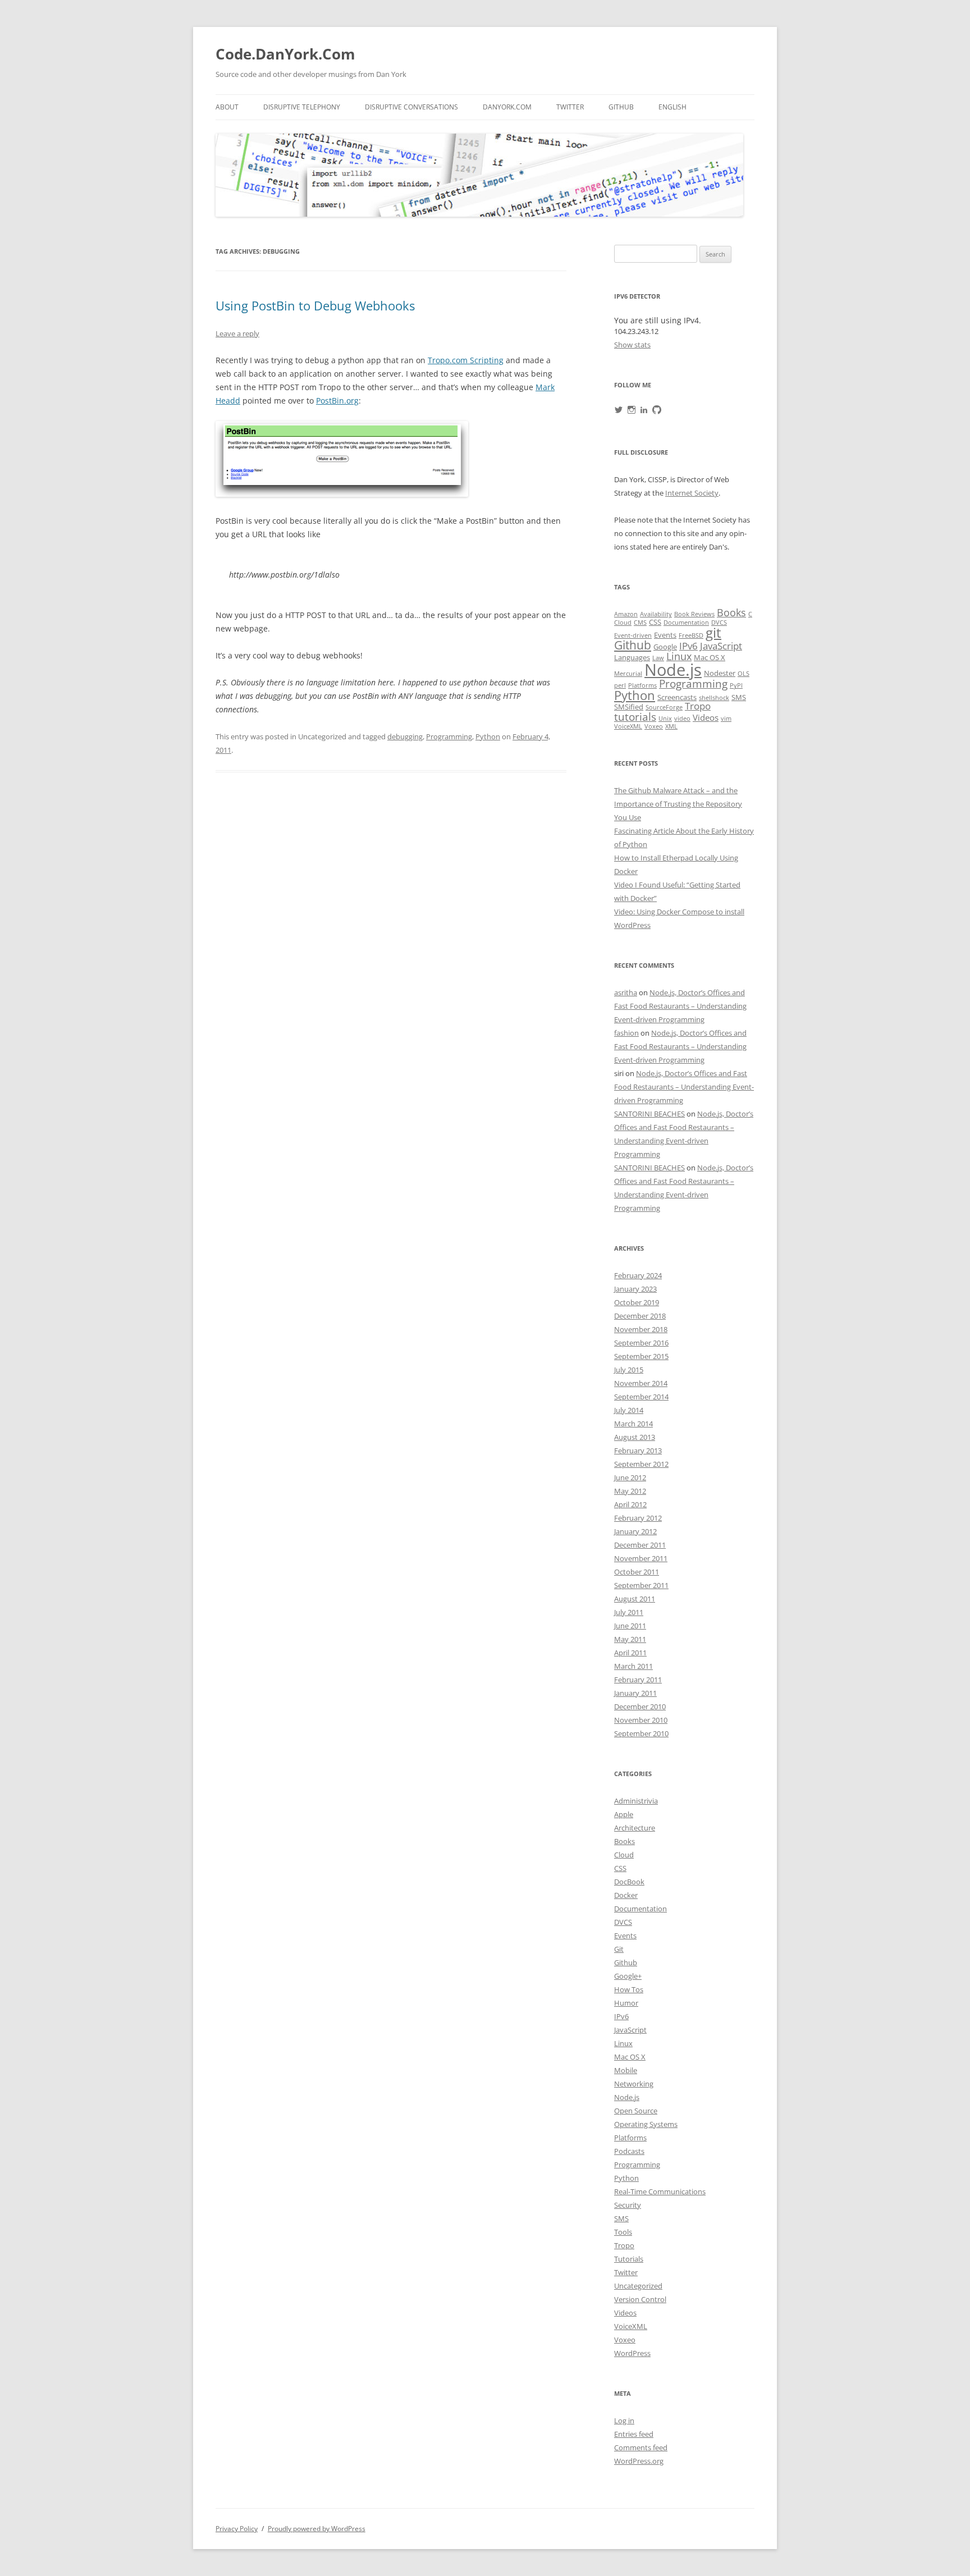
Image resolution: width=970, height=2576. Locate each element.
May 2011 (630, 1639)
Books (731, 612)
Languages (632, 657)
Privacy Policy (237, 2529)
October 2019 (637, 1302)
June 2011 (630, 1626)
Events (665, 635)
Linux (679, 656)
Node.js (673, 670)
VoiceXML (628, 726)
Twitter (570, 107)
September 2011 (641, 1585)
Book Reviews (694, 614)
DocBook (629, 1882)
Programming (449, 736)
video (682, 719)
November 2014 (641, 1383)
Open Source (636, 2111)
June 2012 (630, 1477)
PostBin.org (337, 401)
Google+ (628, 1976)
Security (628, 2205)
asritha (626, 992)
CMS (640, 623)
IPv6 (688, 646)
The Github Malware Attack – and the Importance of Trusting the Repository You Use (678, 804)
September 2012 (641, 1464)
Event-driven (633, 635)
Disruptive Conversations (411, 107)
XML (671, 726)
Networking (634, 2084)
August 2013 (635, 1437)
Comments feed (641, 2447)
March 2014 (633, 1424)
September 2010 (641, 1733)
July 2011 (629, 1612)
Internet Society (692, 493)
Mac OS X (710, 657)
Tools (623, 2232)
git (713, 632)
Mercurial (628, 674)
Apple (624, 1814)
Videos (706, 718)
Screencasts (677, 697)
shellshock (714, 698)
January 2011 (635, 1693)
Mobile (626, 2070)
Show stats (632, 345)
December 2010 (640, 1706)
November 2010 (641, 1720)
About (227, 107)
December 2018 (640, 1316)
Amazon (626, 614)
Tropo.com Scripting (466, 360)
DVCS (719, 623)
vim (726, 719)
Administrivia (636, 1801)
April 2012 (630, 1504)
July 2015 (629, 1370)
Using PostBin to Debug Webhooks (315, 305)
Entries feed (634, 2434)
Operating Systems (646, 2124)
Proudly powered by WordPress (317, 2529)
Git (619, 1949)
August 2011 (635, 1599)
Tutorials (629, 2259)
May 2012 (630, 1491)
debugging (405, 736)
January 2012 (635, 1531)
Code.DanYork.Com (285, 54)
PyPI (736, 685)
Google (665, 647)
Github (621, 107)
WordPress (632, 2353)
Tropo (698, 706)
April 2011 (630, 1653)
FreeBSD (691, 635)
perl (620, 685)
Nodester (720, 673)
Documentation (686, 623)
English (672, 107)
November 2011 (641, 1558)
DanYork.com (507, 107)
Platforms (642, 685)
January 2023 (635, 1289)
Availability (656, 614)
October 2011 (637, 1572)
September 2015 (641, 1356)
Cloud (623, 623)
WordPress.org (639, 2461)
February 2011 (638, 1680)
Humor (626, 2003)
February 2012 (638, 1518)
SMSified (629, 707)
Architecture (635, 1828)
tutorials (635, 717)
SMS (739, 697)
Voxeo (654, 726)
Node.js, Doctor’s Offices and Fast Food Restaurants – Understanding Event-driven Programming (680, 1006)
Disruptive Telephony (302, 107)
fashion (626, 1033)
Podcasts (629, 2151)
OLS (743, 674)
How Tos (629, 1989)
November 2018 (641, 1329)
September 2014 (641, 1397)
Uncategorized (638, 2286)
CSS (655, 622)
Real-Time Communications (660, 2191)
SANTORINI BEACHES (649, 1114)
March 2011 (633, 1666)
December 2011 (640, 1545)
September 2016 (641, 1343)
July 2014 (629, 1410)
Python (488, 736)
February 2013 (638, 1451)
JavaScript (721, 646)
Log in (624, 2421)
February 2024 (638, 1275)
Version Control (640, 2299)
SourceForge (664, 707)
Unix (665, 719)
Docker (626, 1895)
